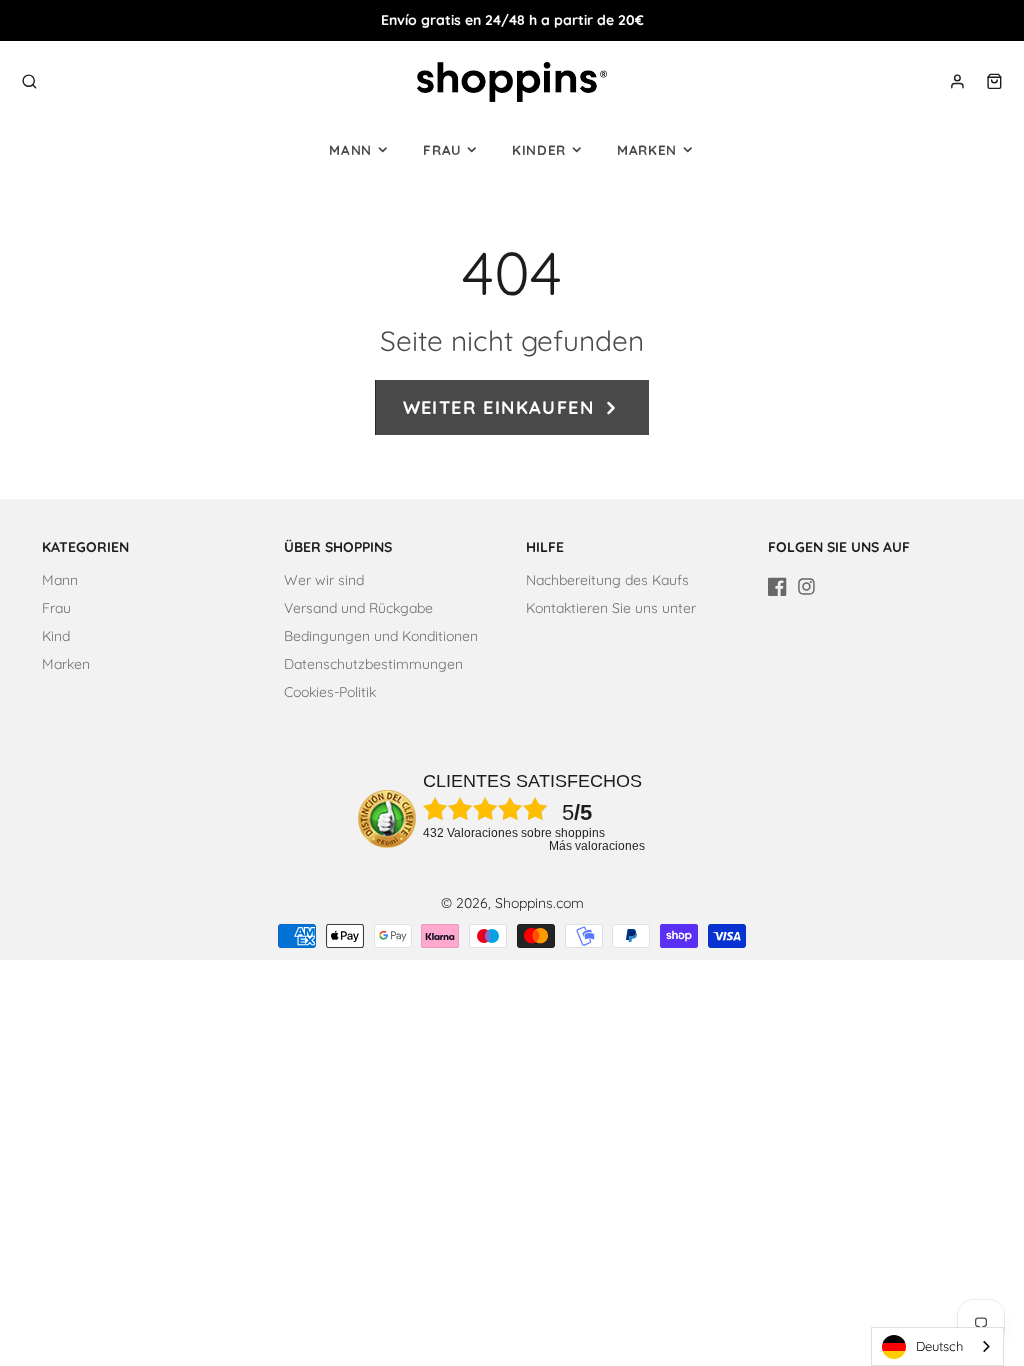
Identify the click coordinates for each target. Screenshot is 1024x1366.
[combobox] (937, 1346)
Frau (442, 150)
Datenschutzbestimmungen (373, 664)
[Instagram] (806, 586)
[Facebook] (777, 586)
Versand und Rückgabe (358, 608)
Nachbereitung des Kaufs (607, 580)
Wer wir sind (324, 580)
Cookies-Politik (330, 692)
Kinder (539, 150)
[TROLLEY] (994, 81)
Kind (56, 636)
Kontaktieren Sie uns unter (611, 608)
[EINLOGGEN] (957, 81)
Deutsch (939, 1346)
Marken (647, 150)
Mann (350, 150)
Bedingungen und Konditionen (381, 636)
